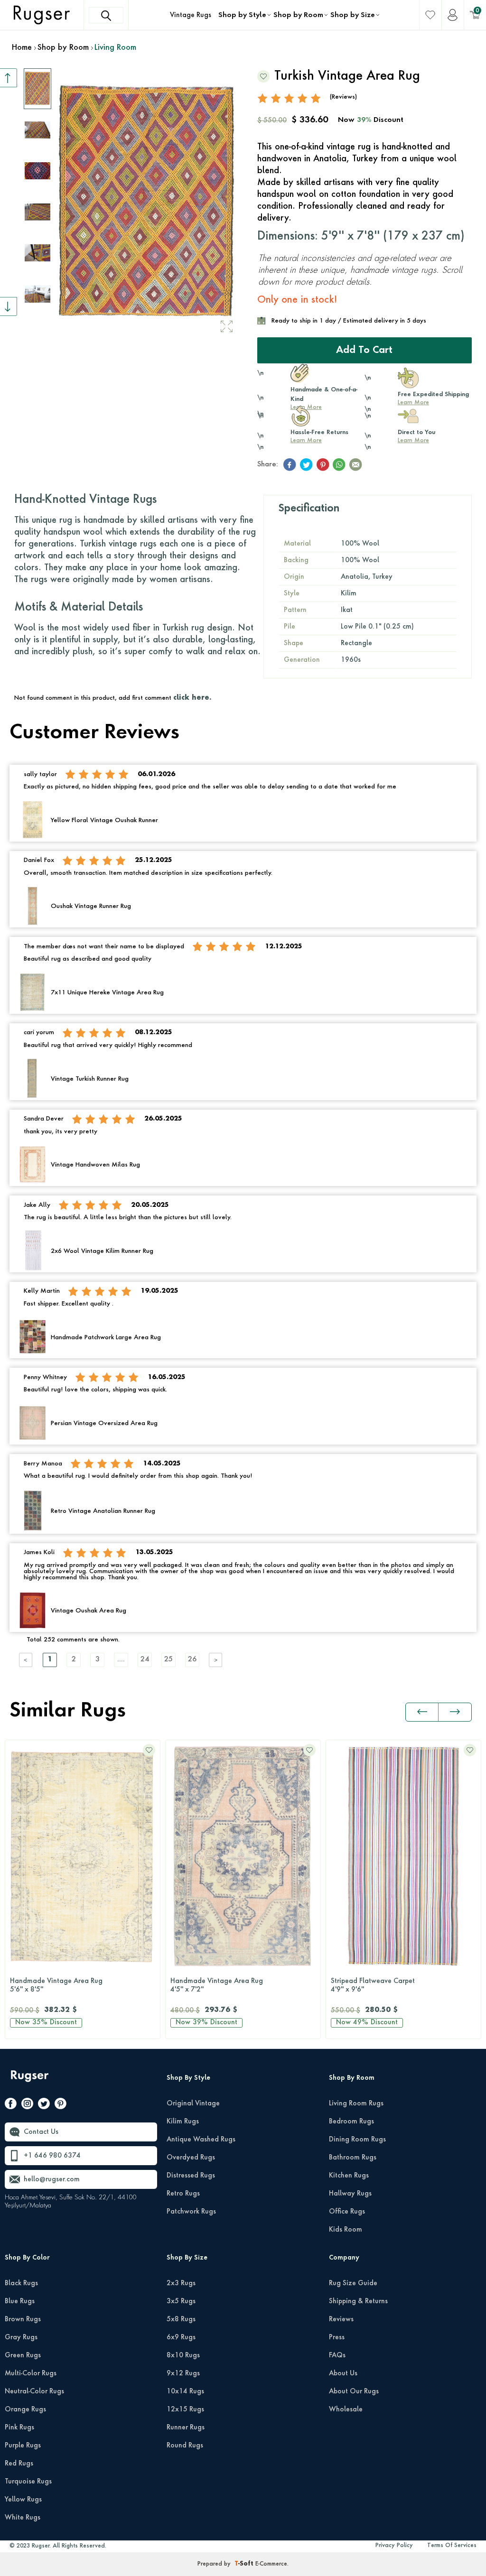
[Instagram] (27, 2105)
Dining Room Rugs (357, 2140)
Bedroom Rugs (351, 2122)
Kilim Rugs (183, 2122)
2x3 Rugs (181, 2283)
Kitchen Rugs (349, 2176)
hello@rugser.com (52, 2179)
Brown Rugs (23, 2319)
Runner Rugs (186, 2428)
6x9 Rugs (181, 2337)
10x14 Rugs (185, 2391)
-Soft (245, 2564)
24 (145, 1660)
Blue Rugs (20, 2301)
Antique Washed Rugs (201, 2140)
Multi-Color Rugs (31, 2373)
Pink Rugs (19, 2428)
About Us (343, 2373)
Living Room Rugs (356, 2103)
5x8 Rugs (181, 2319)
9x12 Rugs (183, 2373)
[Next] (216, 1660)
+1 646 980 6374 (52, 2156)
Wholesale (346, 2409)
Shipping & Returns (358, 2301)
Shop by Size (353, 15)
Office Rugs (347, 2212)
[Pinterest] (61, 2105)
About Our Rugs (354, 2391)
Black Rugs (21, 2283)
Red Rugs (19, 2464)
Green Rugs (23, 2355)
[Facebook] (11, 2105)
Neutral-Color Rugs (34, 2391)
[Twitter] (44, 2105)
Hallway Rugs (350, 2194)
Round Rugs (185, 2446)
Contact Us (41, 2132)
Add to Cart (364, 351)
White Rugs (23, 2518)
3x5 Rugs (181, 2301)
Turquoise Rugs (28, 2482)
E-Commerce (271, 2564)
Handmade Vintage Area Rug (56, 1985)
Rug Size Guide (353, 2283)
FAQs (337, 2355)
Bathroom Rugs (353, 2158)
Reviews (341, 2319)
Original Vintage (193, 2103)
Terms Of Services (452, 2546)
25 (168, 1660)
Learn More (413, 403)
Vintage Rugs (191, 15)
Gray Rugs (21, 2337)
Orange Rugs (25, 2409)
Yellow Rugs (23, 2500)
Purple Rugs (23, 2446)
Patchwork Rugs (191, 2212)
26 (192, 1660)
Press (337, 2337)
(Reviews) (343, 97)
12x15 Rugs (185, 2409)
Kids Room (346, 2230)
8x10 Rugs (183, 2355)
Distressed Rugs (191, 2176)
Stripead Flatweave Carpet (373, 1985)
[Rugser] (31, 2080)
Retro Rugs (183, 2194)
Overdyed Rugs (191, 2158)
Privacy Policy (394, 2546)
